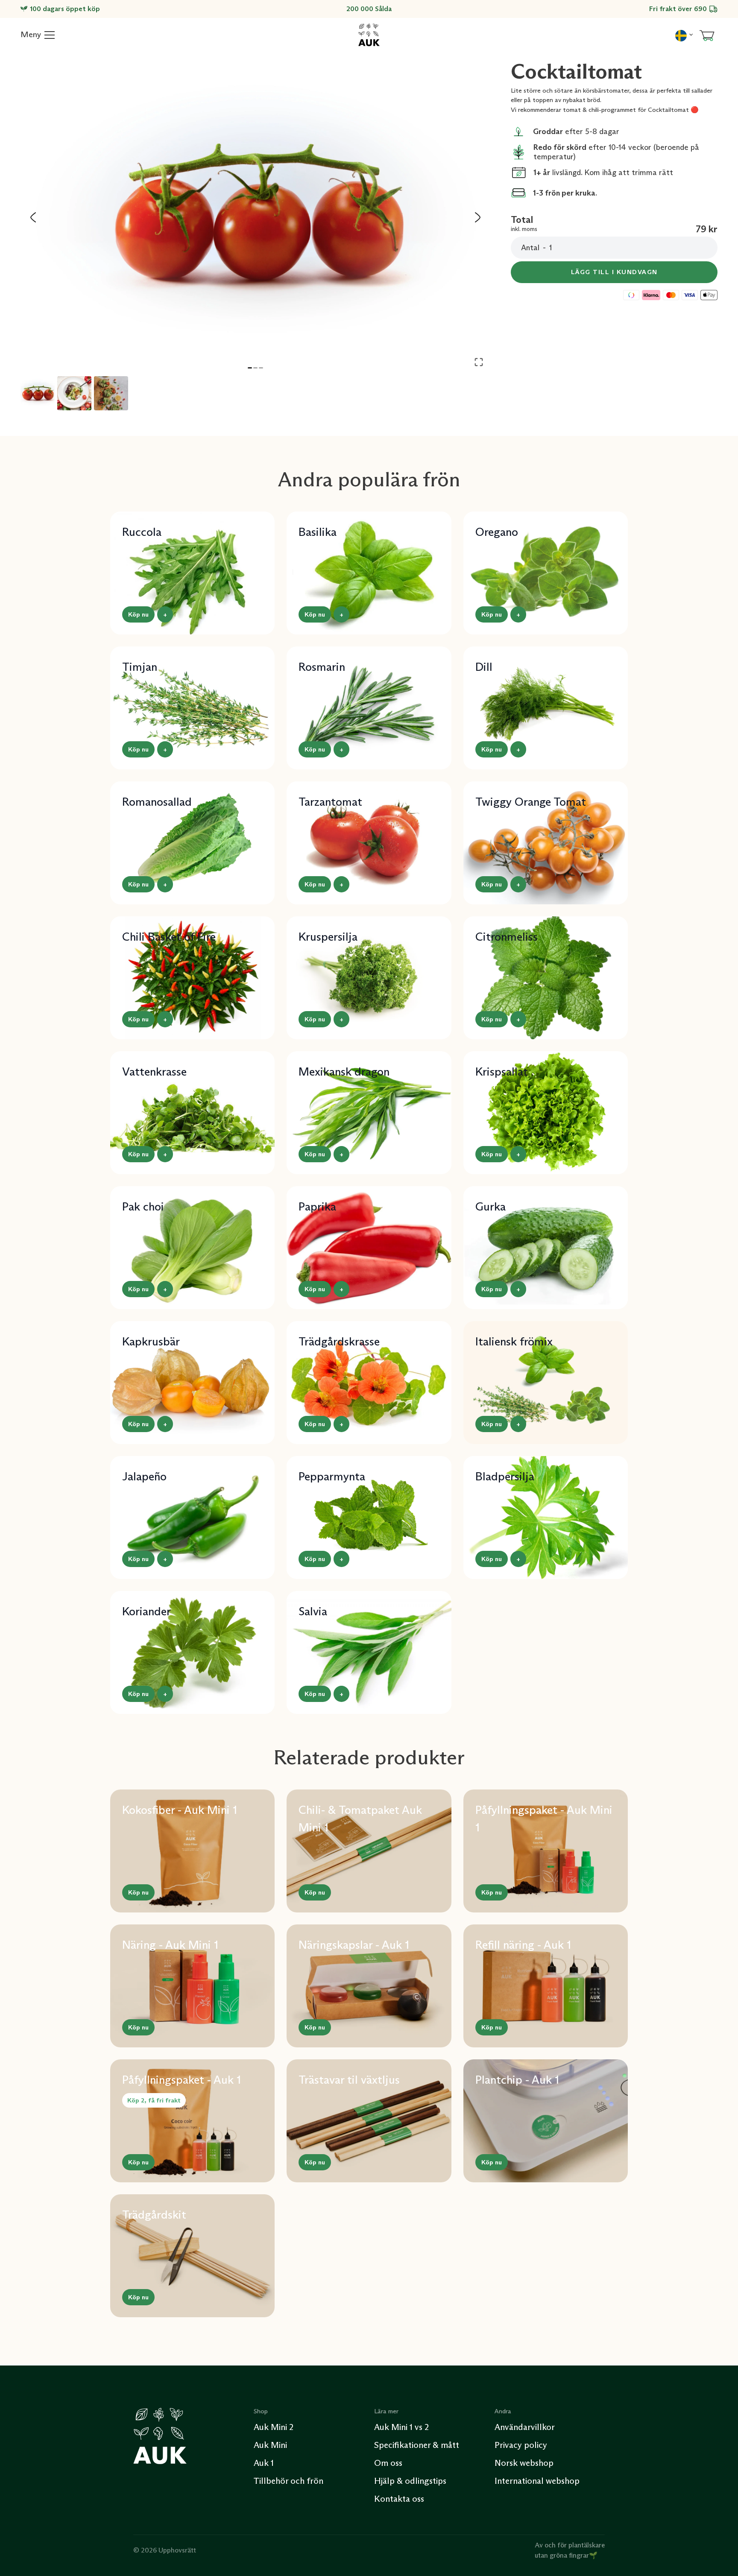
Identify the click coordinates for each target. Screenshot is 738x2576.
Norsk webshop (524, 2463)
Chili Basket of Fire (169, 937)
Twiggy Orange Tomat (531, 802)
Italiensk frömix (514, 1341)
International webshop (537, 2481)
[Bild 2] (74, 393)
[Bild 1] (38, 393)
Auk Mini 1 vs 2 (401, 2427)
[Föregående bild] (33, 217)
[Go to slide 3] (261, 368)
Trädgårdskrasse (339, 1341)
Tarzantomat (330, 802)
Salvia (313, 1611)
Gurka (491, 1206)
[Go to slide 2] (255, 368)
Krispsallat (502, 1072)
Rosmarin (322, 667)
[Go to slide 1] (250, 368)
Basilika (318, 532)
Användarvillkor (525, 2427)
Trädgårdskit (154, 2215)
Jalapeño (144, 1476)
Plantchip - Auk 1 (517, 2080)
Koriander (146, 1611)
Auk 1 (264, 2463)
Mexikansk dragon (344, 1072)
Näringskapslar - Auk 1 (354, 1945)
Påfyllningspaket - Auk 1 (182, 2080)
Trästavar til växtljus (349, 2080)
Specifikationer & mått (417, 2445)
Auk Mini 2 (274, 2427)
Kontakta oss (399, 2499)
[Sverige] (684, 35)
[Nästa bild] (477, 217)
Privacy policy (521, 2445)
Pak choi (143, 1206)
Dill (484, 667)
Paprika (317, 1206)
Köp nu (138, 614)
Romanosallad (157, 802)
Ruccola (142, 532)
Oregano (497, 532)
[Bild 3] (111, 393)
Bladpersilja (505, 1476)
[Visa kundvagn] (707, 35)
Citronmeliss (507, 937)
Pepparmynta (332, 1476)
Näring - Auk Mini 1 (170, 1945)
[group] (255, 217)
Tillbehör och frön (288, 2481)
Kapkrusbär (151, 1341)
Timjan (140, 667)
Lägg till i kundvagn (614, 272)
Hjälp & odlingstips (410, 2481)
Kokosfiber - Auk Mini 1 (180, 1810)
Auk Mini (270, 2445)
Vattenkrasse (154, 1072)
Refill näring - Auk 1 (523, 1945)
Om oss (388, 2463)
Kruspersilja (328, 937)
